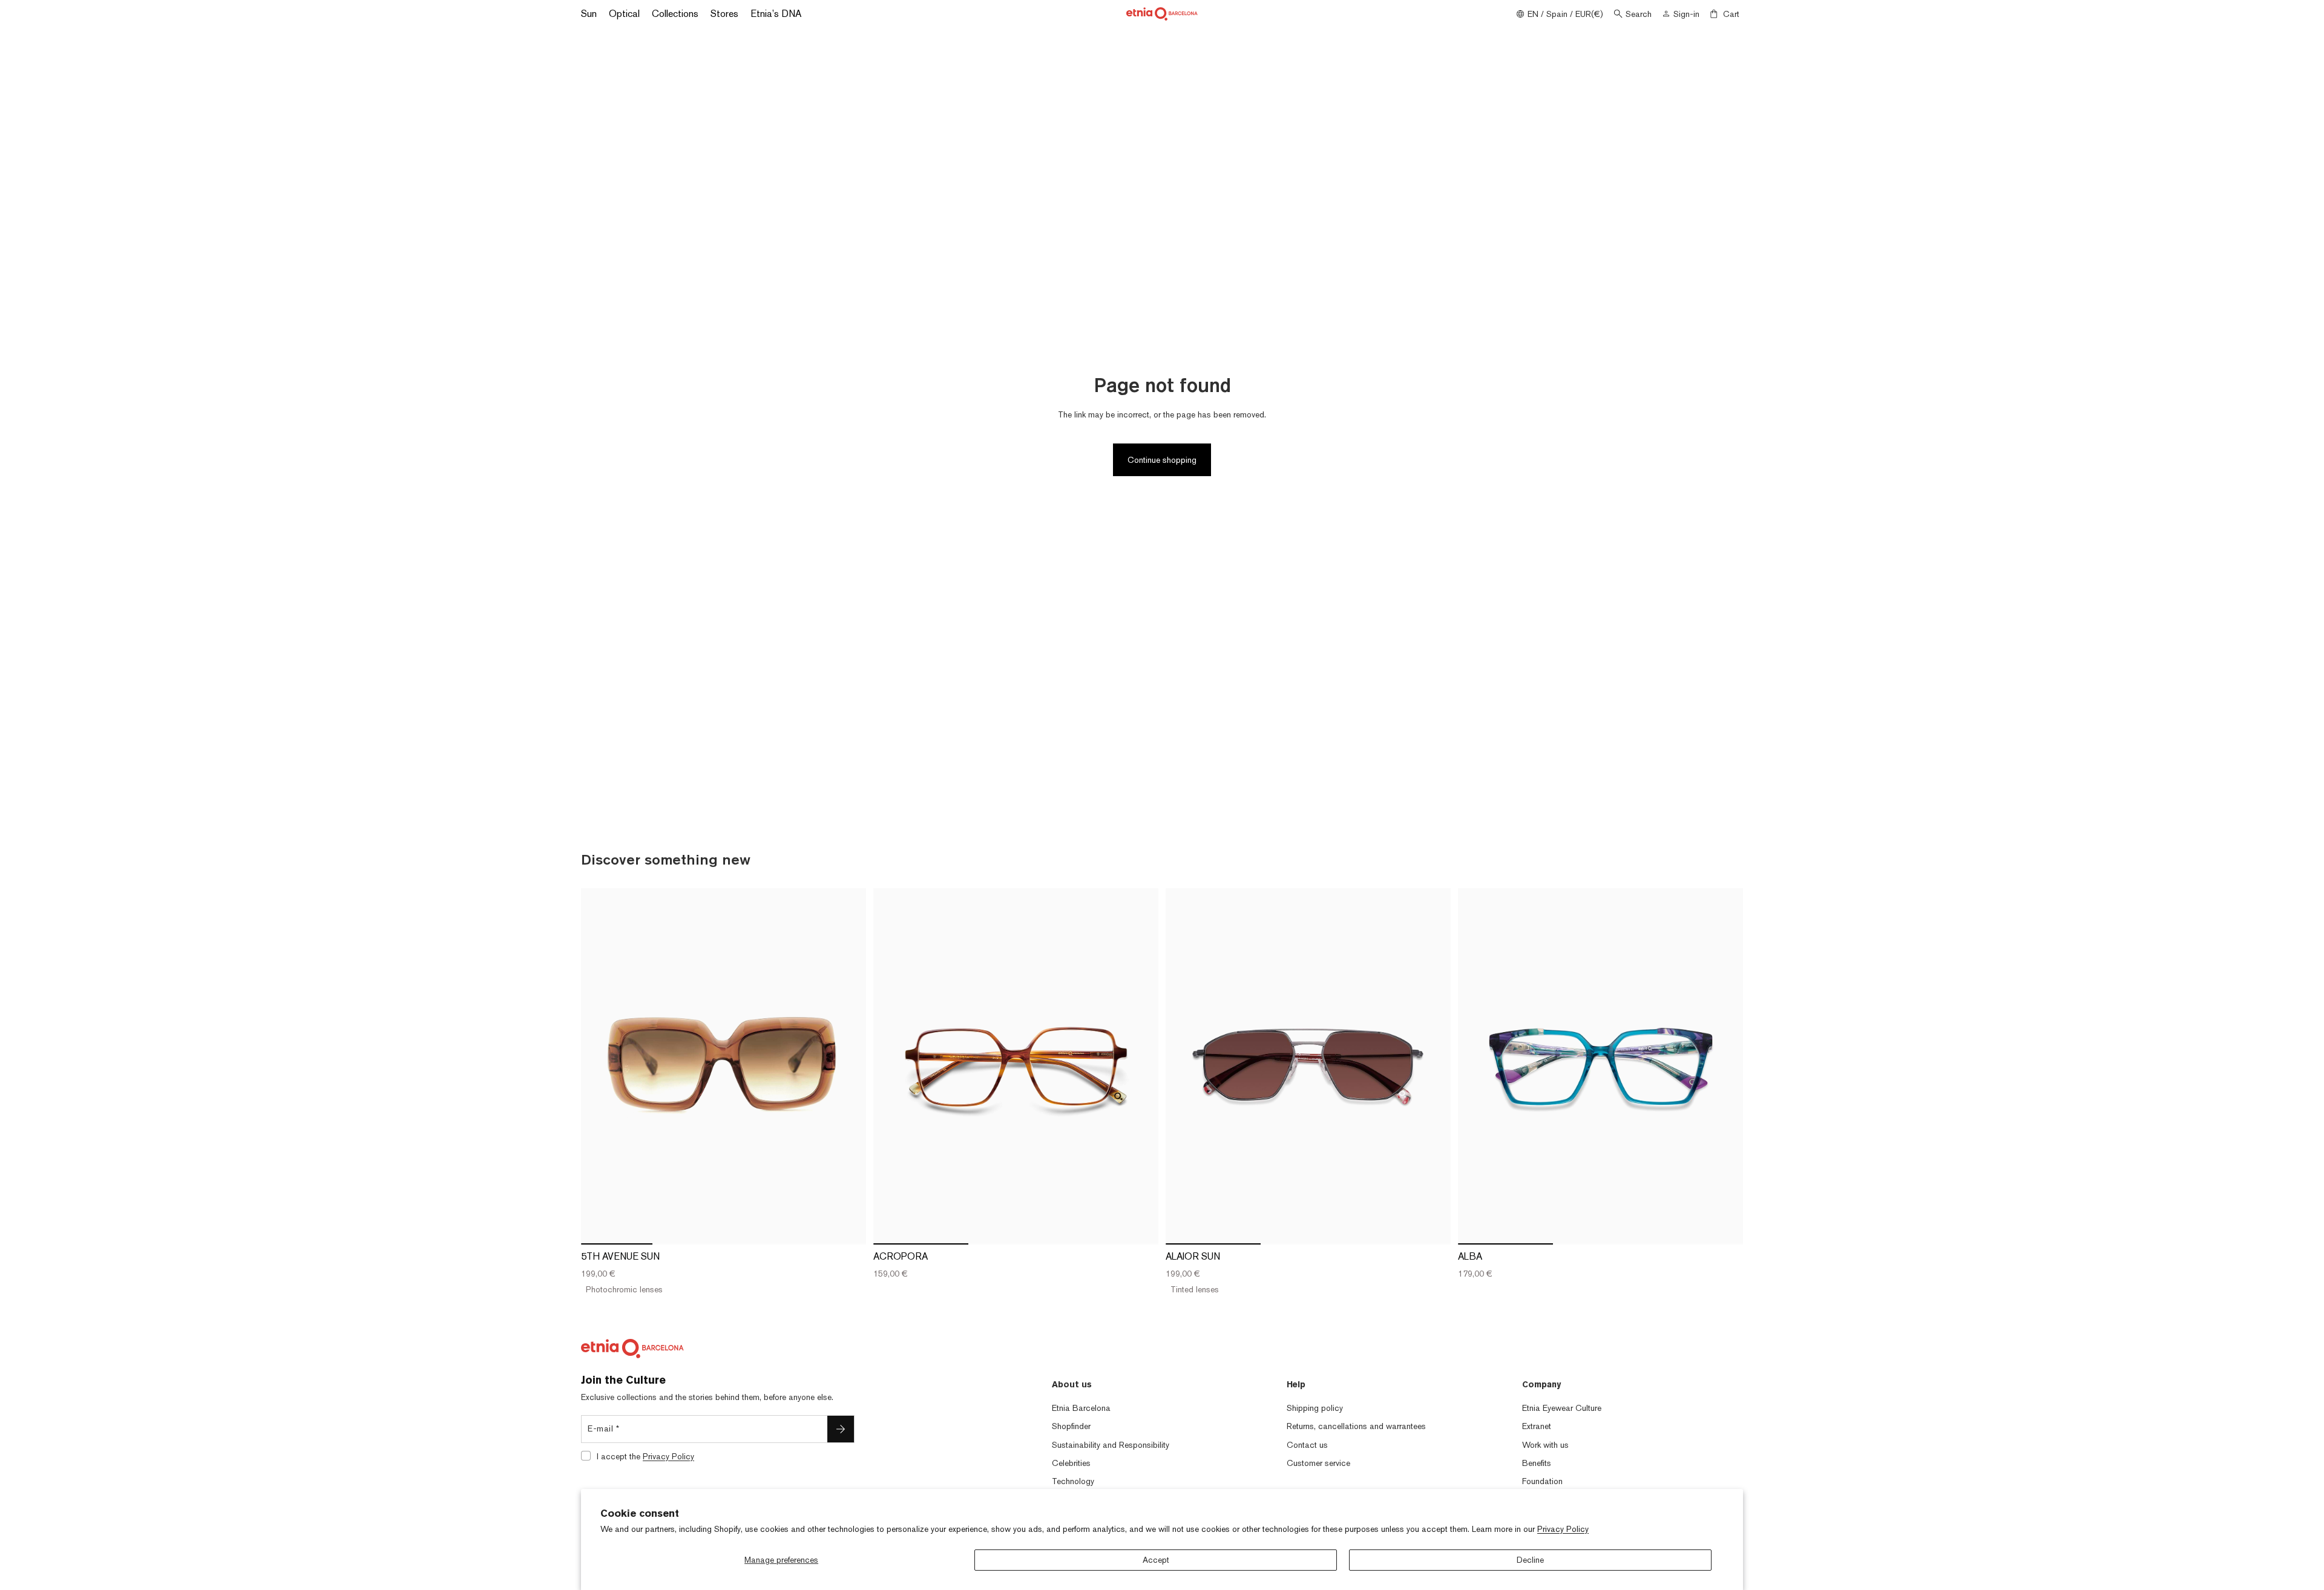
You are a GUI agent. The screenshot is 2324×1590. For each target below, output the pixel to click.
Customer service (1318, 1463)
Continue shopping (1162, 460)
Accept (1156, 1560)
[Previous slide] (599, 1066)
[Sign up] (841, 1429)
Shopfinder (1071, 1426)
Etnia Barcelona (1081, 1408)
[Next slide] (848, 1066)
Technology (1073, 1481)
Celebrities (1071, 1463)
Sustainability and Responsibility (1111, 1445)
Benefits (1537, 1463)
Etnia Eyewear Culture (1562, 1408)
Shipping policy (1315, 1408)
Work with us (1545, 1445)
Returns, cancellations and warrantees (1356, 1426)
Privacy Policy (1563, 1529)
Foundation (1542, 1481)
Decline (1530, 1560)
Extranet (1537, 1426)
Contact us (1307, 1445)
